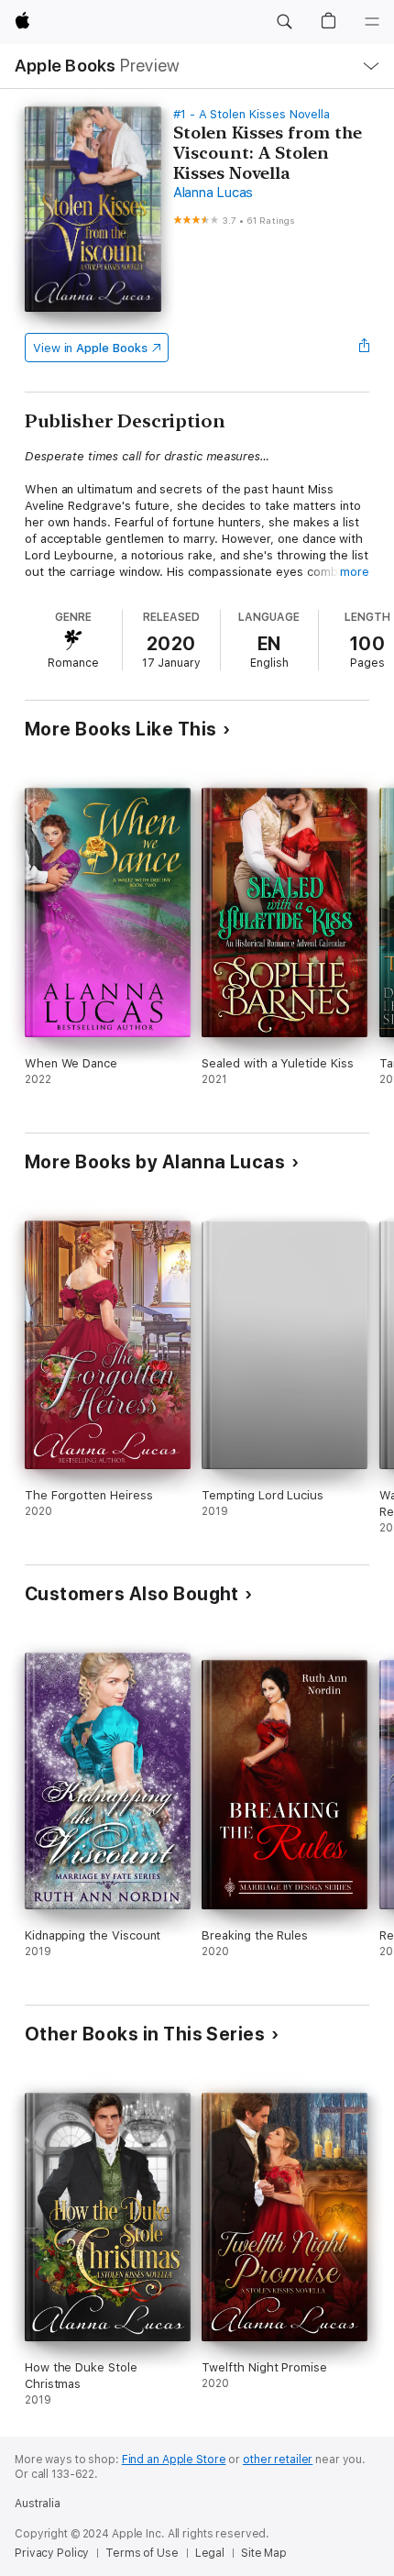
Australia (38, 2504)
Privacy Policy (52, 2553)
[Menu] (372, 22)
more (355, 572)
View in (90, 348)
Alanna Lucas (213, 193)
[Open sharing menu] (364, 348)
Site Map (264, 2553)
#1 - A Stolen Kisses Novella (252, 114)
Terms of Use (142, 2553)
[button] (284, 22)
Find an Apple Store (174, 2460)
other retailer (278, 2460)
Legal (210, 2553)
